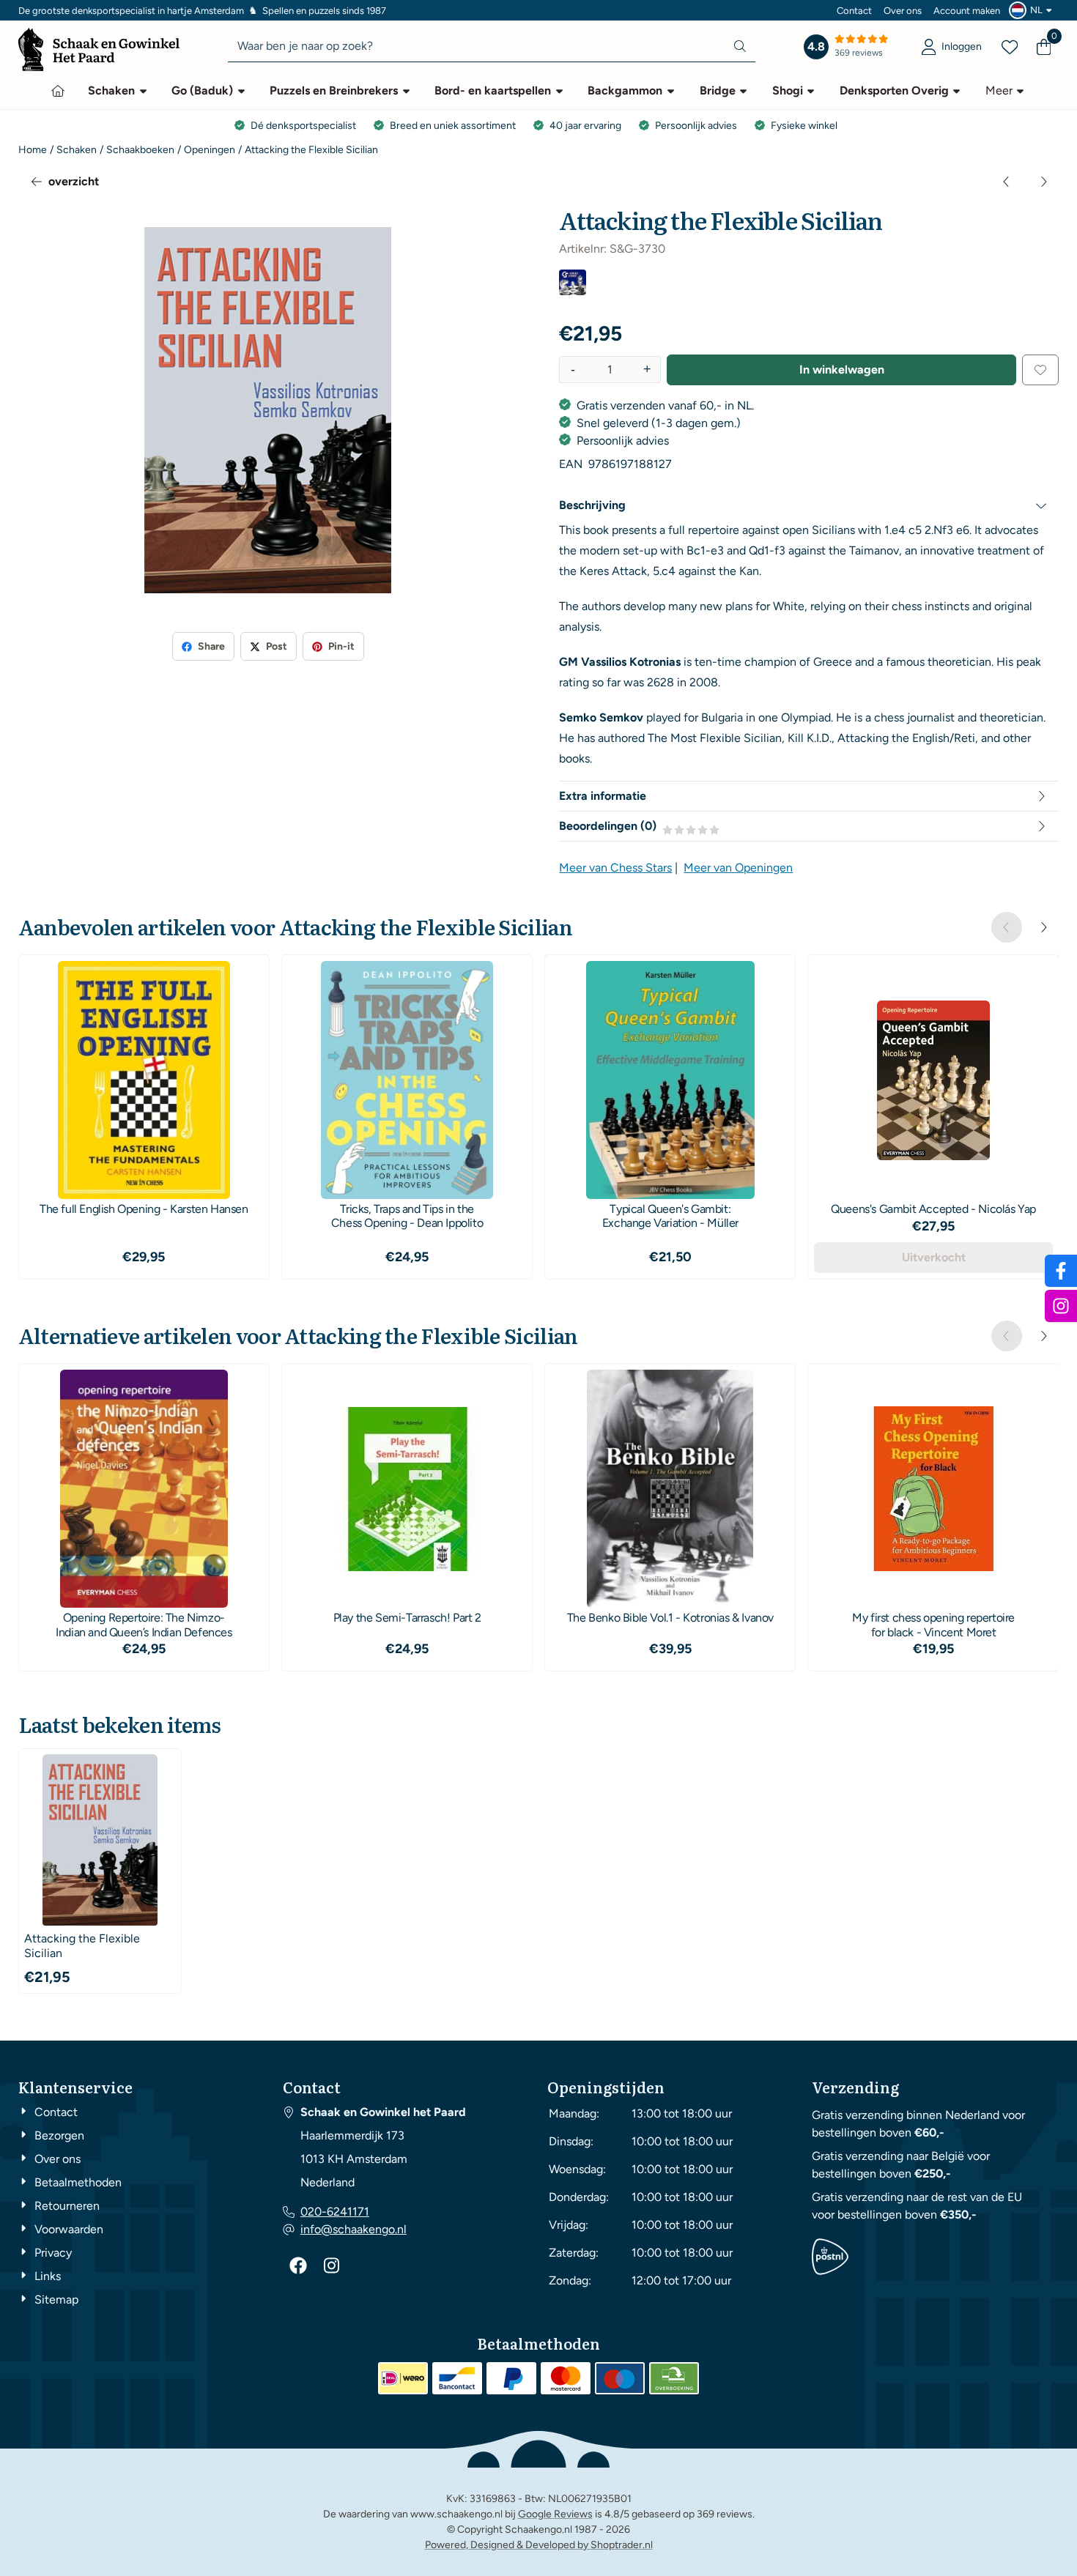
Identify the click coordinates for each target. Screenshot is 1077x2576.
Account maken (967, 11)
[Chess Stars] (573, 291)
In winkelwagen (842, 370)
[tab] (809, 505)
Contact (854, 11)
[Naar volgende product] (1043, 182)
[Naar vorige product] (1007, 182)
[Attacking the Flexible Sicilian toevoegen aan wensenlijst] (1040, 370)
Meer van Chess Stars (615, 868)
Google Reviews (555, 2514)
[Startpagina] (58, 91)
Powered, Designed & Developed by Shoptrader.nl (539, 2545)
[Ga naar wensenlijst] (1010, 47)
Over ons (903, 11)
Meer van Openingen (738, 868)
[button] (1032, 10)
